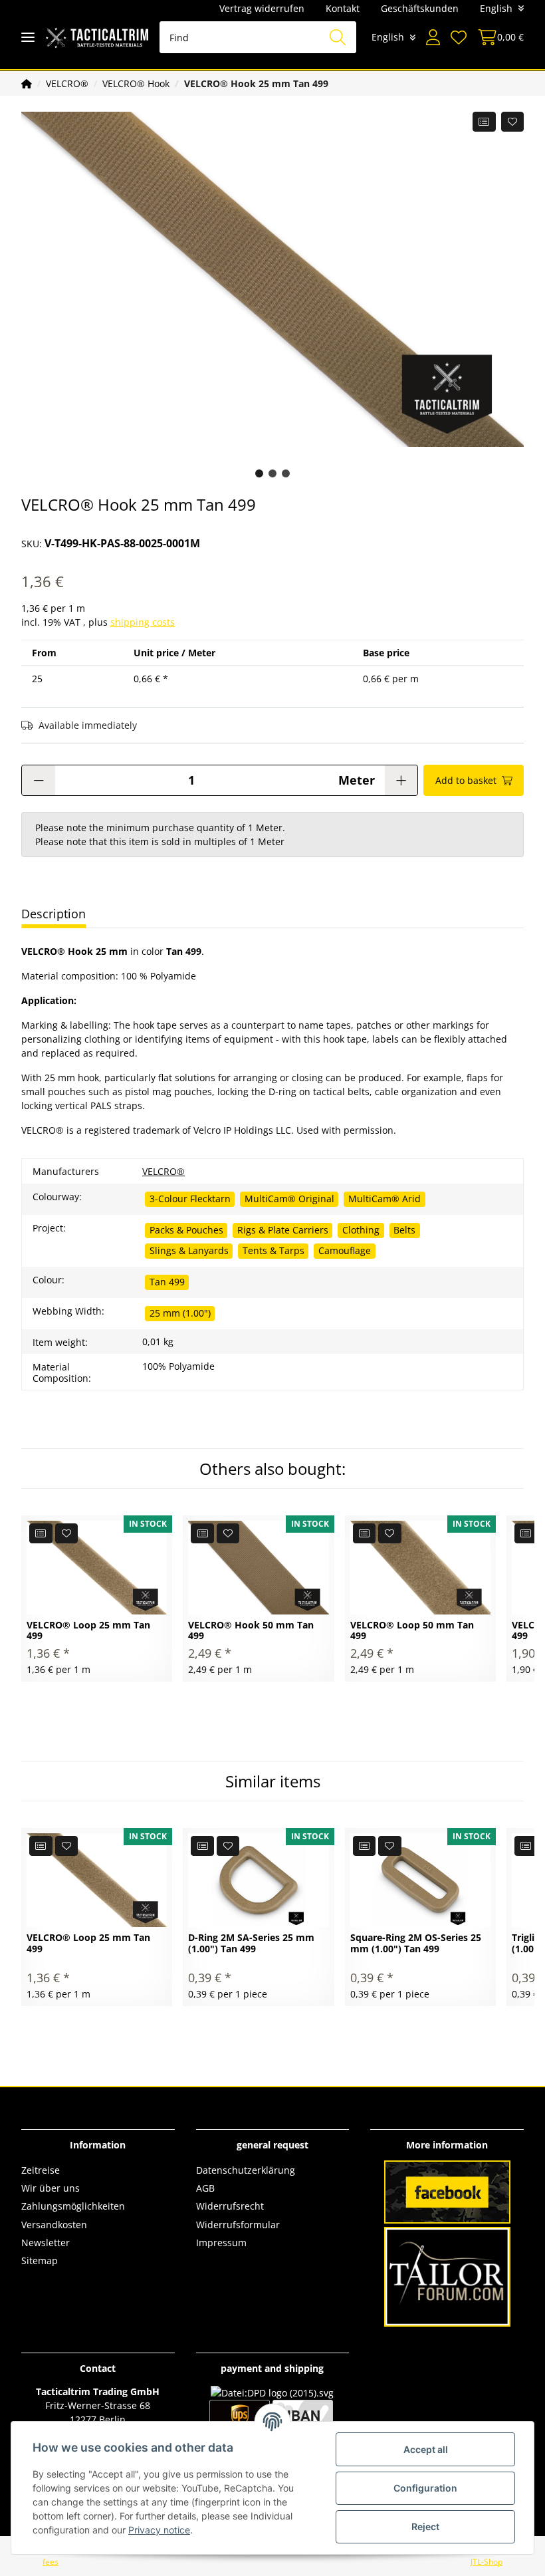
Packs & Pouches (186, 1230)
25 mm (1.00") (180, 1313)
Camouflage (345, 1250)
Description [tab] (54, 914)
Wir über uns (51, 2188)
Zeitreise (41, 2170)
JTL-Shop (487, 2562)
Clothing (361, 1230)
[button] (433, 37)
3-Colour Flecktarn (190, 1199)
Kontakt (343, 8)
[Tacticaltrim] (97, 38)
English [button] (496, 8)
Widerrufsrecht (230, 2206)
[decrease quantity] (39, 780)
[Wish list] (459, 37)
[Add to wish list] (513, 122)
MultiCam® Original (289, 1199)
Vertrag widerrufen (262, 8)
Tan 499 (167, 1282)
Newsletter (46, 2243)
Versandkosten (54, 2225)
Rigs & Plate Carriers (283, 1230)
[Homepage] (27, 83)
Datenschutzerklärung (246, 2170)
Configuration (425, 2488)
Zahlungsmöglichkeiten (73, 2206)
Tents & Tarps (273, 1250)
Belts (404, 1230)
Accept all (426, 2449)
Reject (425, 2526)
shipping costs (143, 622)
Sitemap (40, 2260)
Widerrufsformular (238, 2225)
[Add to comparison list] (484, 122)
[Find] (338, 37)
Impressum (221, 2243)
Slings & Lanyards (189, 1250)
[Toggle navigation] (28, 38)
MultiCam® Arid (384, 1199)
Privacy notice (159, 2530)
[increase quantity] (401, 780)
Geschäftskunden (420, 8)
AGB (205, 2188)
